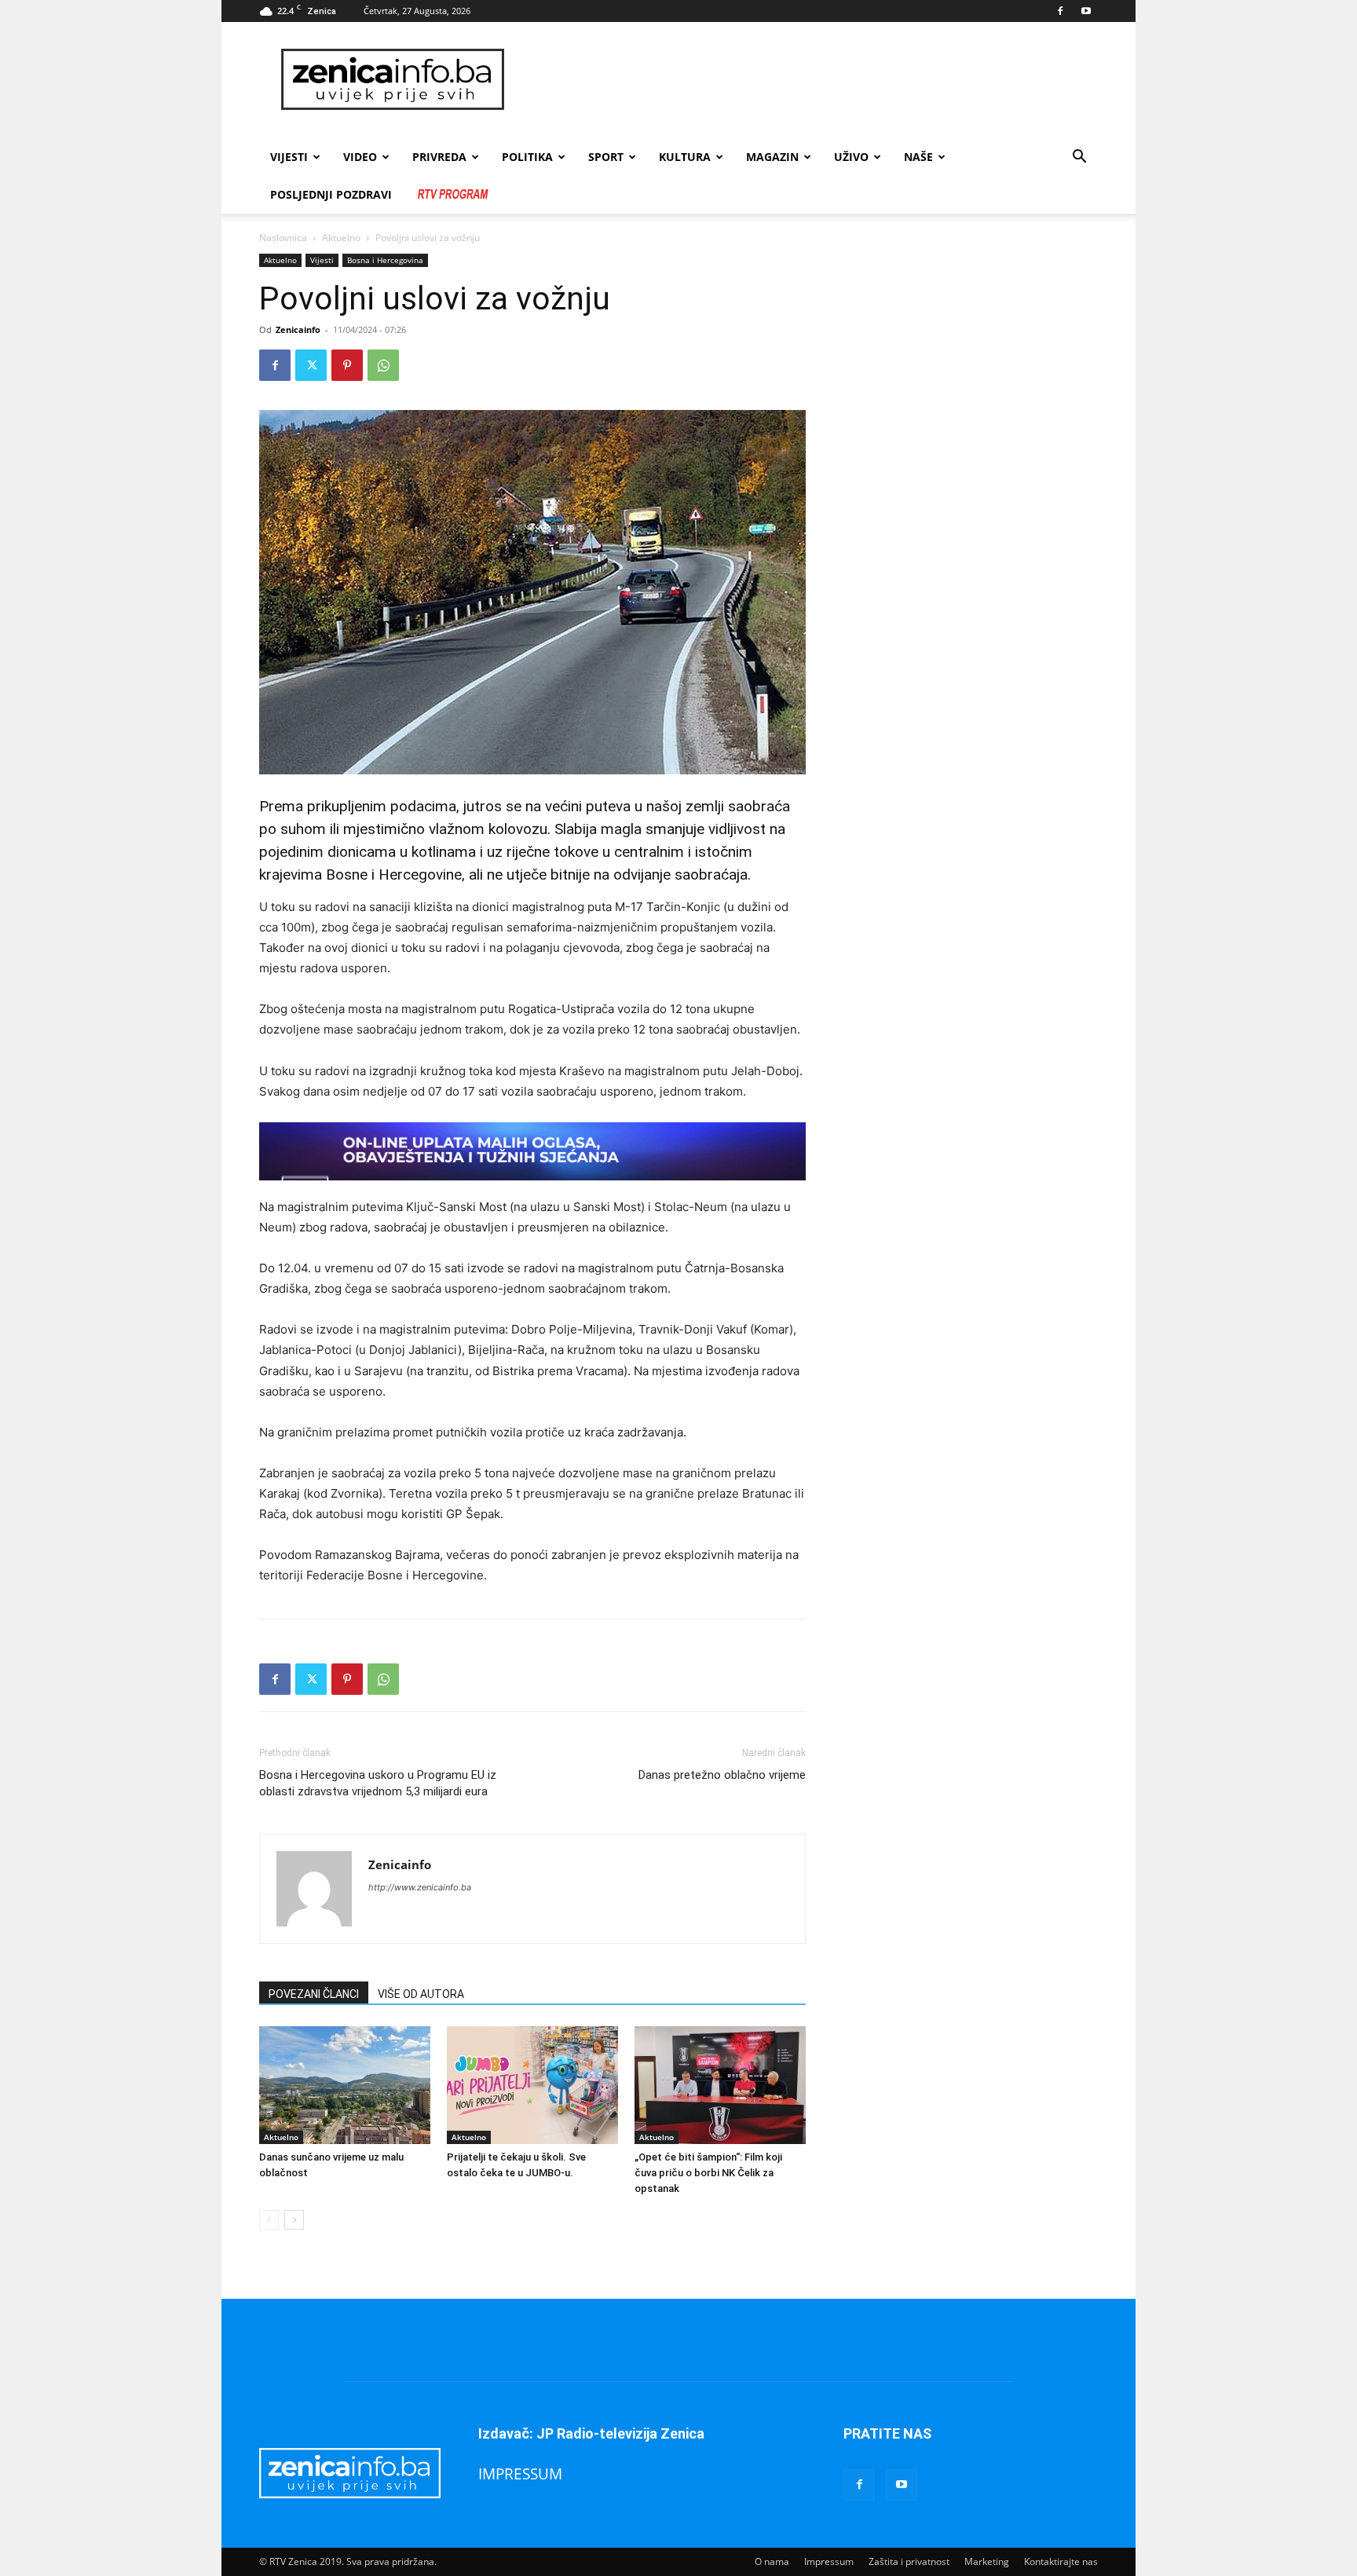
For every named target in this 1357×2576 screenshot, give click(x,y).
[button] (1079, 158)
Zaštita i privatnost (909, 2561)
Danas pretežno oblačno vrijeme (722, 1775)
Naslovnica (283, 238)
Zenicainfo (298, 329)
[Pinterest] (347, 365)
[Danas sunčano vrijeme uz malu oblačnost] (345, 2085)
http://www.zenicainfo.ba (420, 1887)
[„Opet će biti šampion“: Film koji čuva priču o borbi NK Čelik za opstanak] (720, 2085)
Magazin (772, 157)
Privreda (439, 157)
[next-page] (294, 2220)
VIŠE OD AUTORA (421, 1994)
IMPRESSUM (520, 2474)
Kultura (685, 157)
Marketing (987, 2561)
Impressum (829, 2561)
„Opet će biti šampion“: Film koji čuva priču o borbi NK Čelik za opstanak (708, 2173)
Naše (918, 157)
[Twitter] (311, 365)
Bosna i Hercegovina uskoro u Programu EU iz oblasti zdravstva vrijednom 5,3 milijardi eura (378, 1783)
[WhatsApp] (383, 365)
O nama (772, 2561)
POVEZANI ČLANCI (314, 1994)
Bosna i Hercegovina (385, 260)
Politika (527, 157)
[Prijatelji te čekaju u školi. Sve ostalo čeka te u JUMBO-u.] (532, 2085)
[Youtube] (1086, 11)
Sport (606, 157)
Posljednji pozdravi (331, 194)
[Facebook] (1060, 11)
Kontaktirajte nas (1061, 2561)
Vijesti (289, 157)
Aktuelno (341, 238)
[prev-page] (269, 2220)
